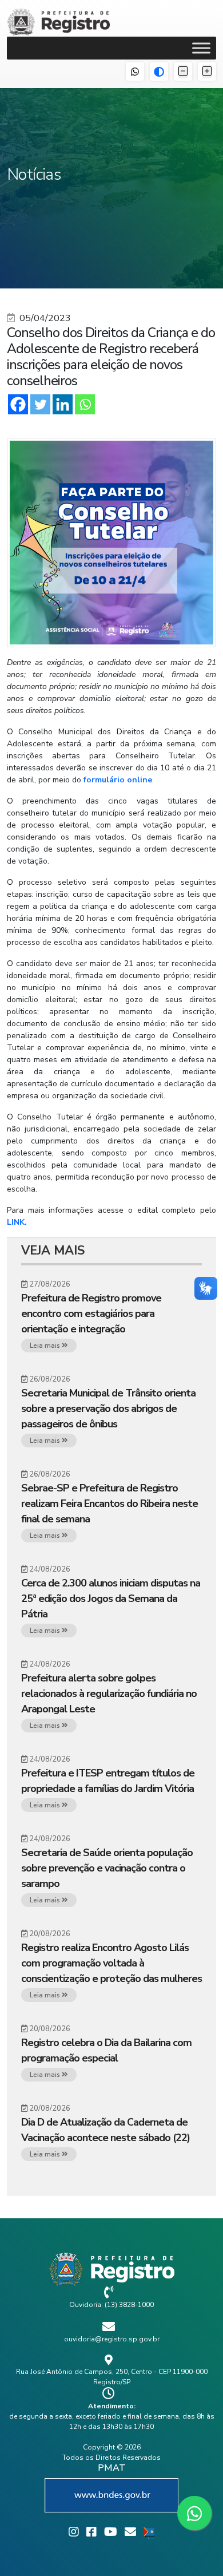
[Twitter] (40, 404)
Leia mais (46, 1346)
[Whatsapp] (85, 404)
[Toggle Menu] (201, 48)
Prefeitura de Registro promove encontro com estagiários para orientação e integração (91, 1313)
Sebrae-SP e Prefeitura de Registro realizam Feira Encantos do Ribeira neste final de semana (109, 1503)
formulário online (118, 780)
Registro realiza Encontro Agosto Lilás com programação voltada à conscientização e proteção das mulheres (111, 1963)
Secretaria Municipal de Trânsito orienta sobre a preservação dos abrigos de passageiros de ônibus (108, 1408)
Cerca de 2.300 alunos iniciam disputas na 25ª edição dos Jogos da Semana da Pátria (111, 1598)
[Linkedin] (63, 404)
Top (210, 2560)
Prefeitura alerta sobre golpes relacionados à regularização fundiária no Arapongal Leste (109, 1693)
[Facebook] (18, 404)
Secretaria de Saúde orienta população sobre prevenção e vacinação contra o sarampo (107, 1868)
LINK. (17, 1222)
